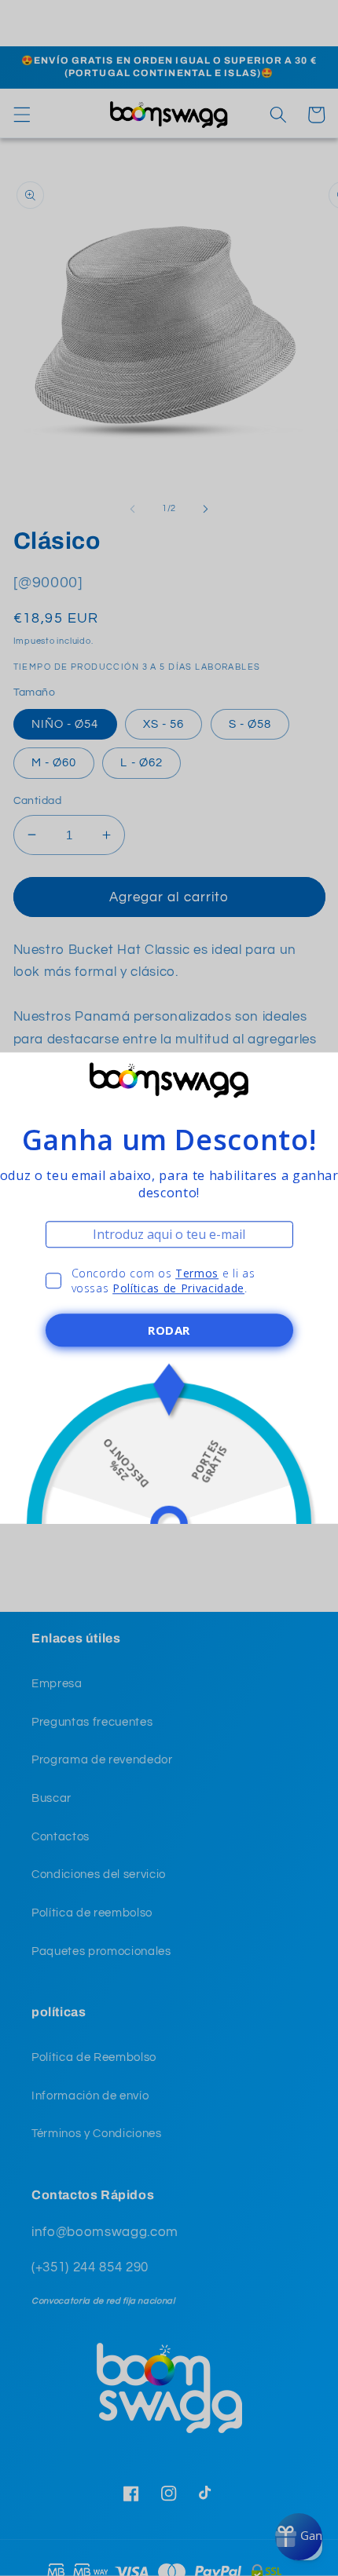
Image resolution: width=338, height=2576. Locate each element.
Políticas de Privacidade (178, 1288)
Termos (197, 1273)
